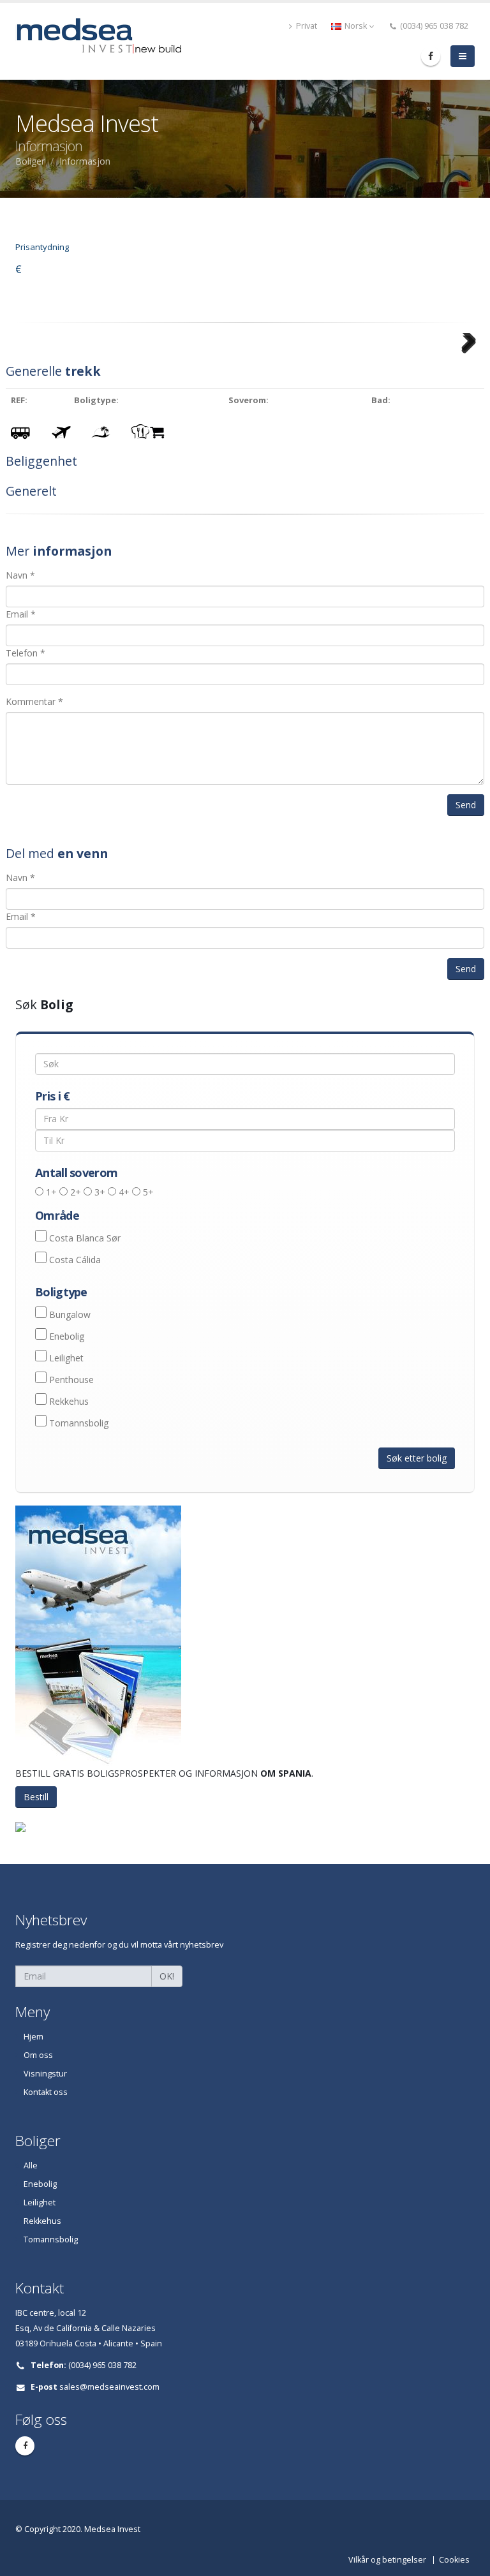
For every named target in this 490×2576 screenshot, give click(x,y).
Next (467, 359)
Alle (31, 2165)
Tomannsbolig (79, 1423)
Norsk (356, 26)
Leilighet (66, 1358)
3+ (100, 1192)
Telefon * (26, 653)
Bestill (36, 1797)
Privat (306, 26)
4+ (124, 1192)
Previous (26, 359)
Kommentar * (34, 701)
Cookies (454, 2560)
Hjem (33, 2037)
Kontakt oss (46, 2092)
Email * (21, 614)
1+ (51, 1192)
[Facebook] (431, 56)
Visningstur (45, 2074)
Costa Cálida (75, 1260)
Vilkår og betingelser (387, 2560)
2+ (76, 1192)
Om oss (38, 2055)
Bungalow (70, 1314)
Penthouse (71, 1380)
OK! (167, 1976)
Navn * (20, 575)
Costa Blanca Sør (85, 1238)
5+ (148, 1192)
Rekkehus (69, 1401)
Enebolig (67, 1336)
